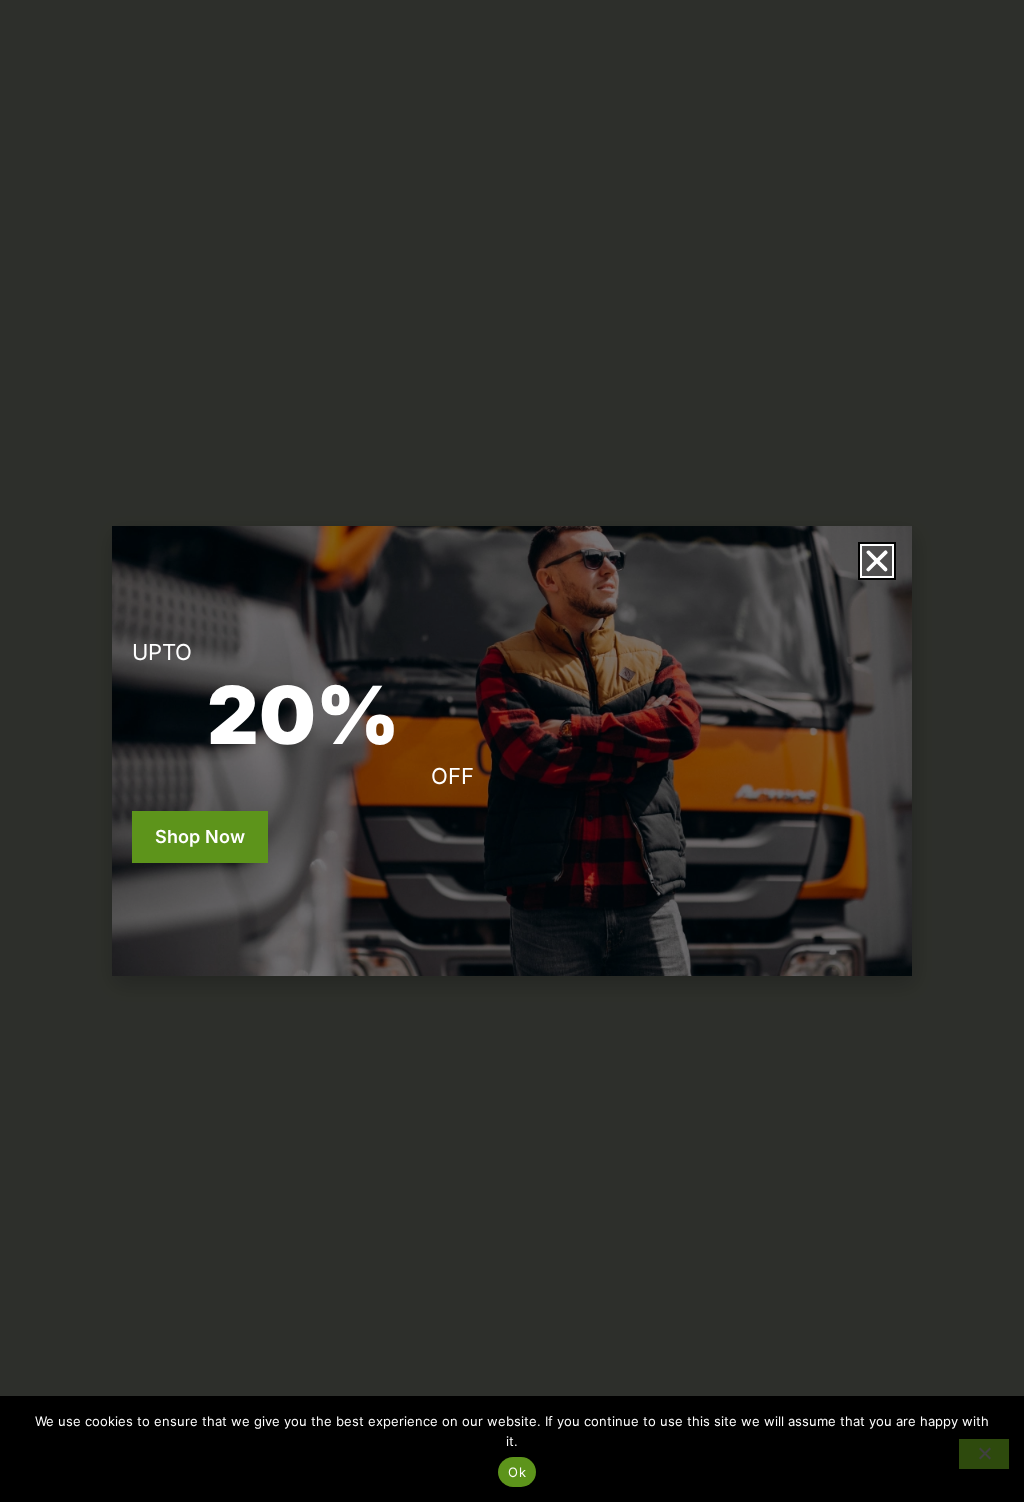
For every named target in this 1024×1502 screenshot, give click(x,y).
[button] (877, 561)
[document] (512, 751)
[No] (984, 1454)
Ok (517, 1472)
